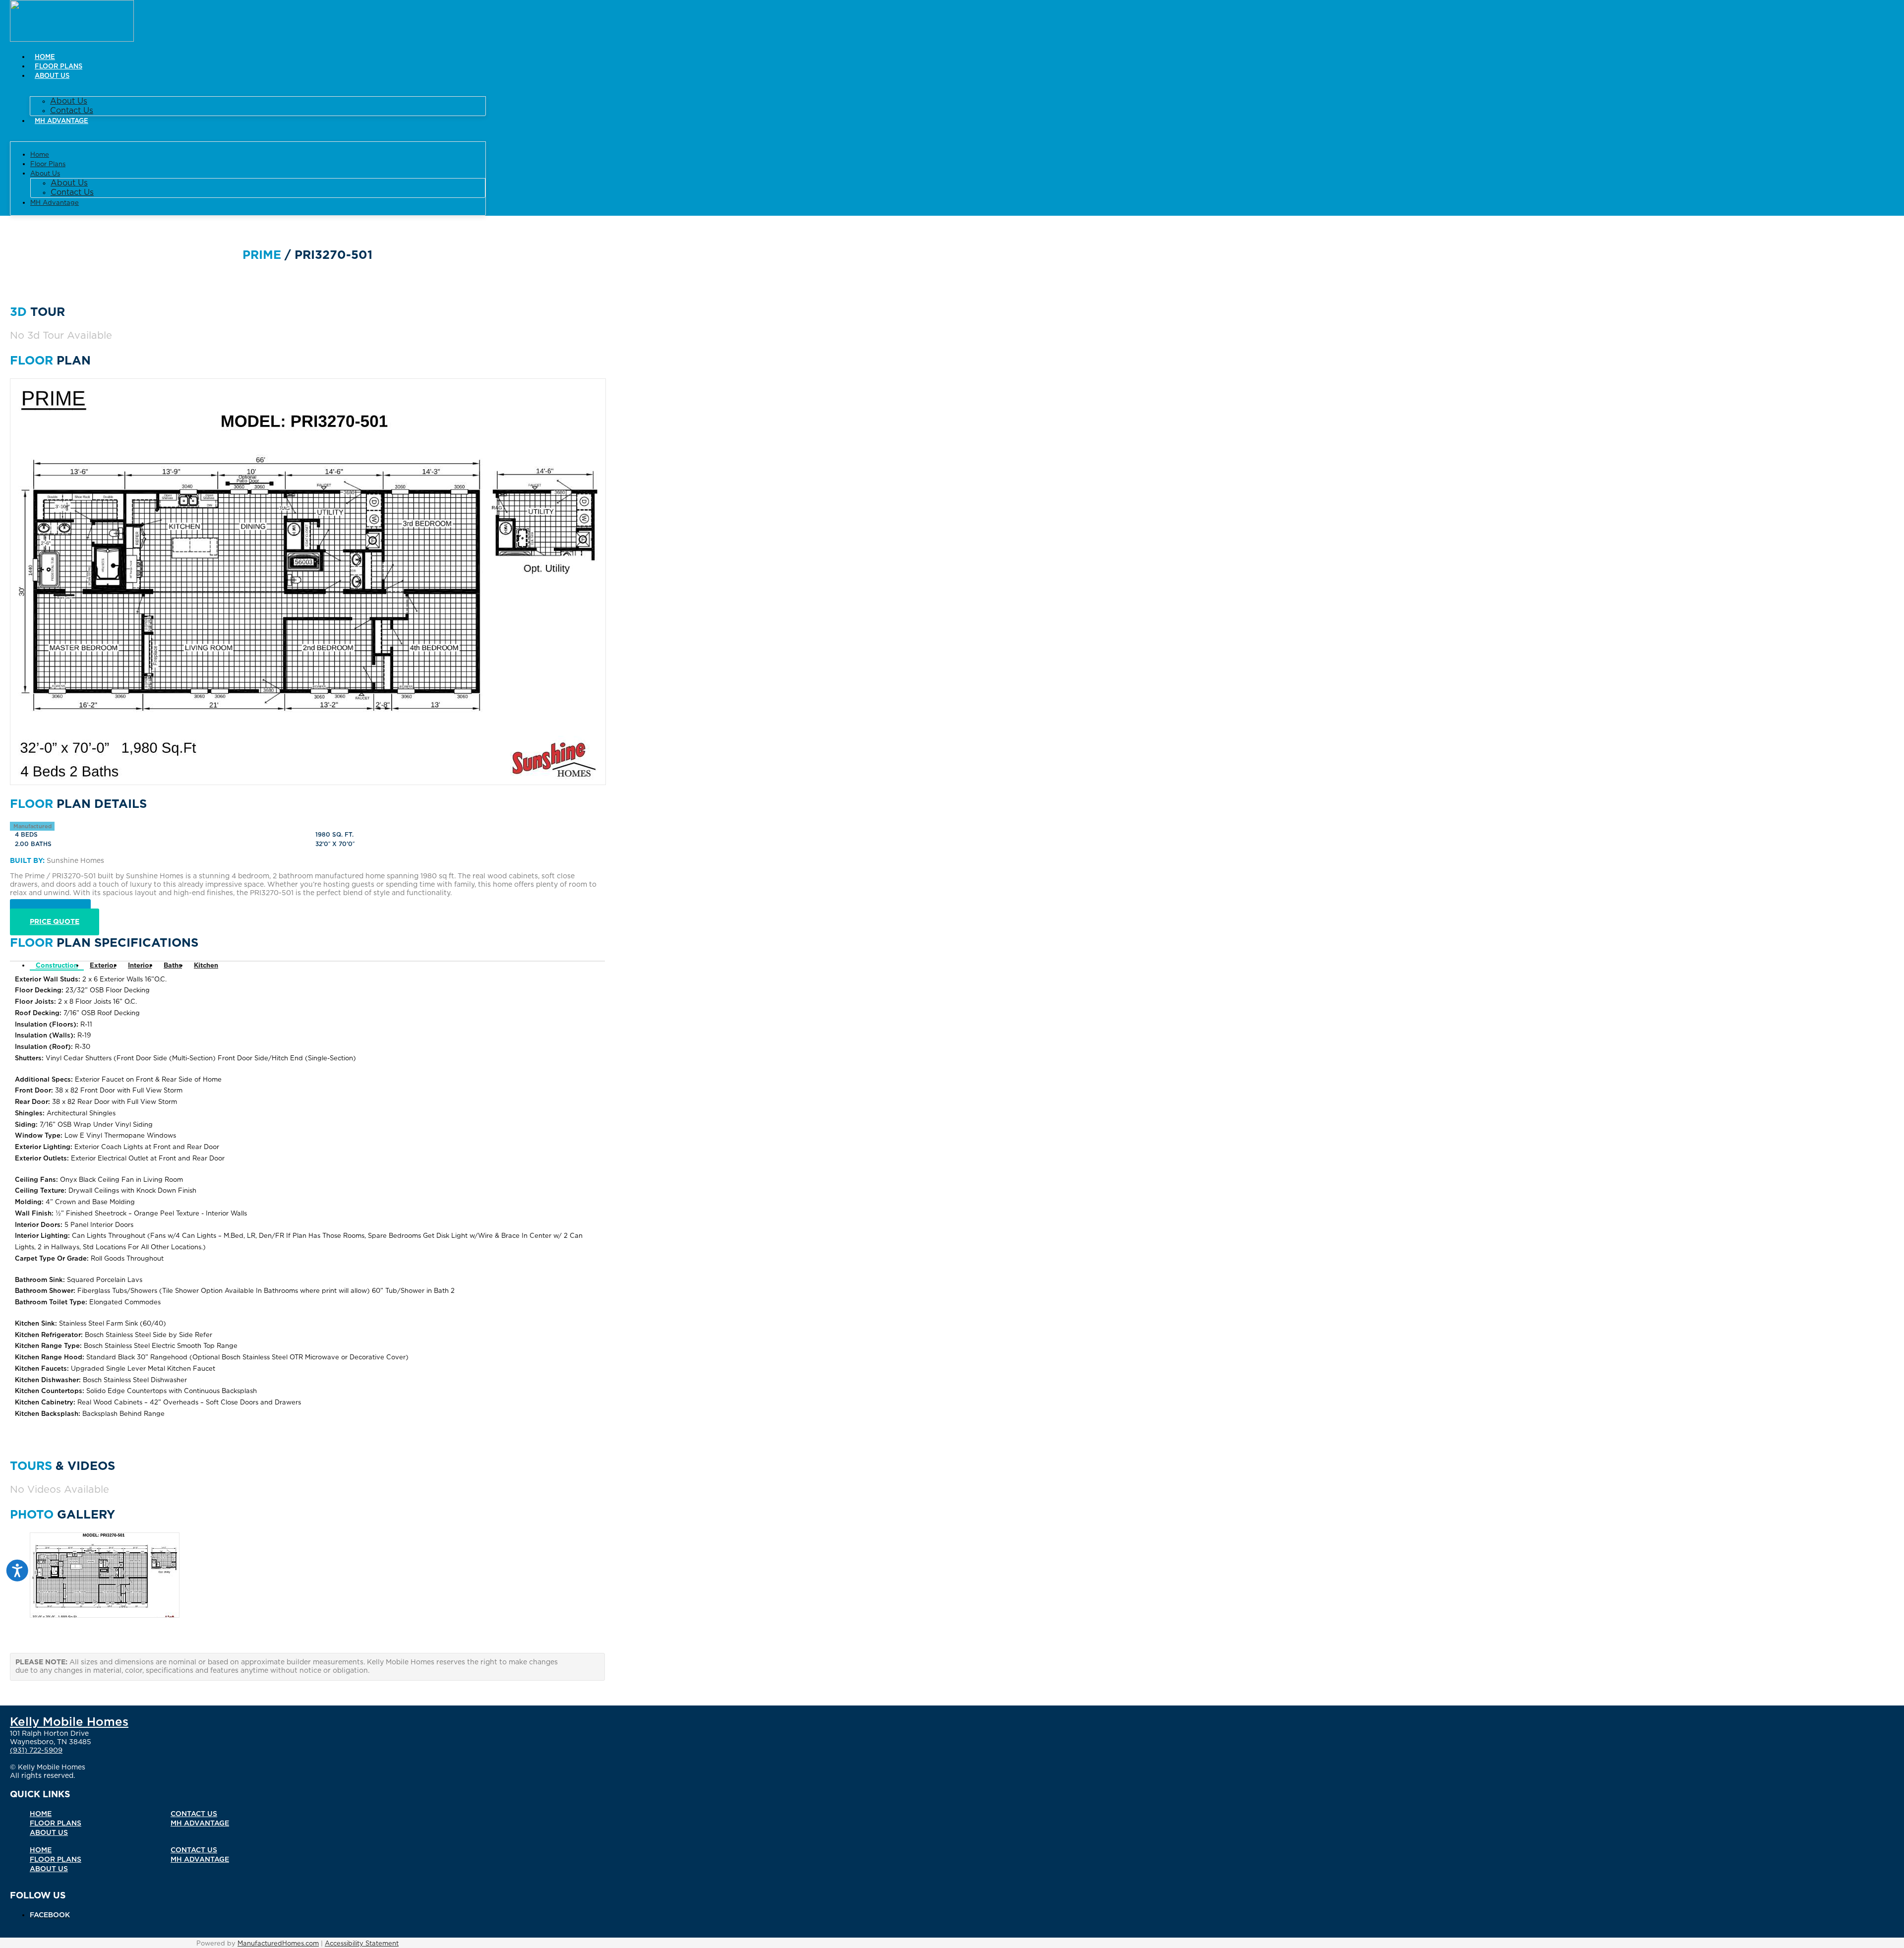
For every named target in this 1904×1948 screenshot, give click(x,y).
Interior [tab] (140, 966)
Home (45, 57)
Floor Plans (59, 67)
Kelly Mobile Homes (69, 1722)
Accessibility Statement (362, 1944)
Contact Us (72, 111)
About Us (52, 76)
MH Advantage (61, 121)
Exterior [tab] (103, 966)
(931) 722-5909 (36, 1751)
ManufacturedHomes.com (278, 1944)
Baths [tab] (173, 966)
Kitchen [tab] (206, 966)
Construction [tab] (57, 966)
